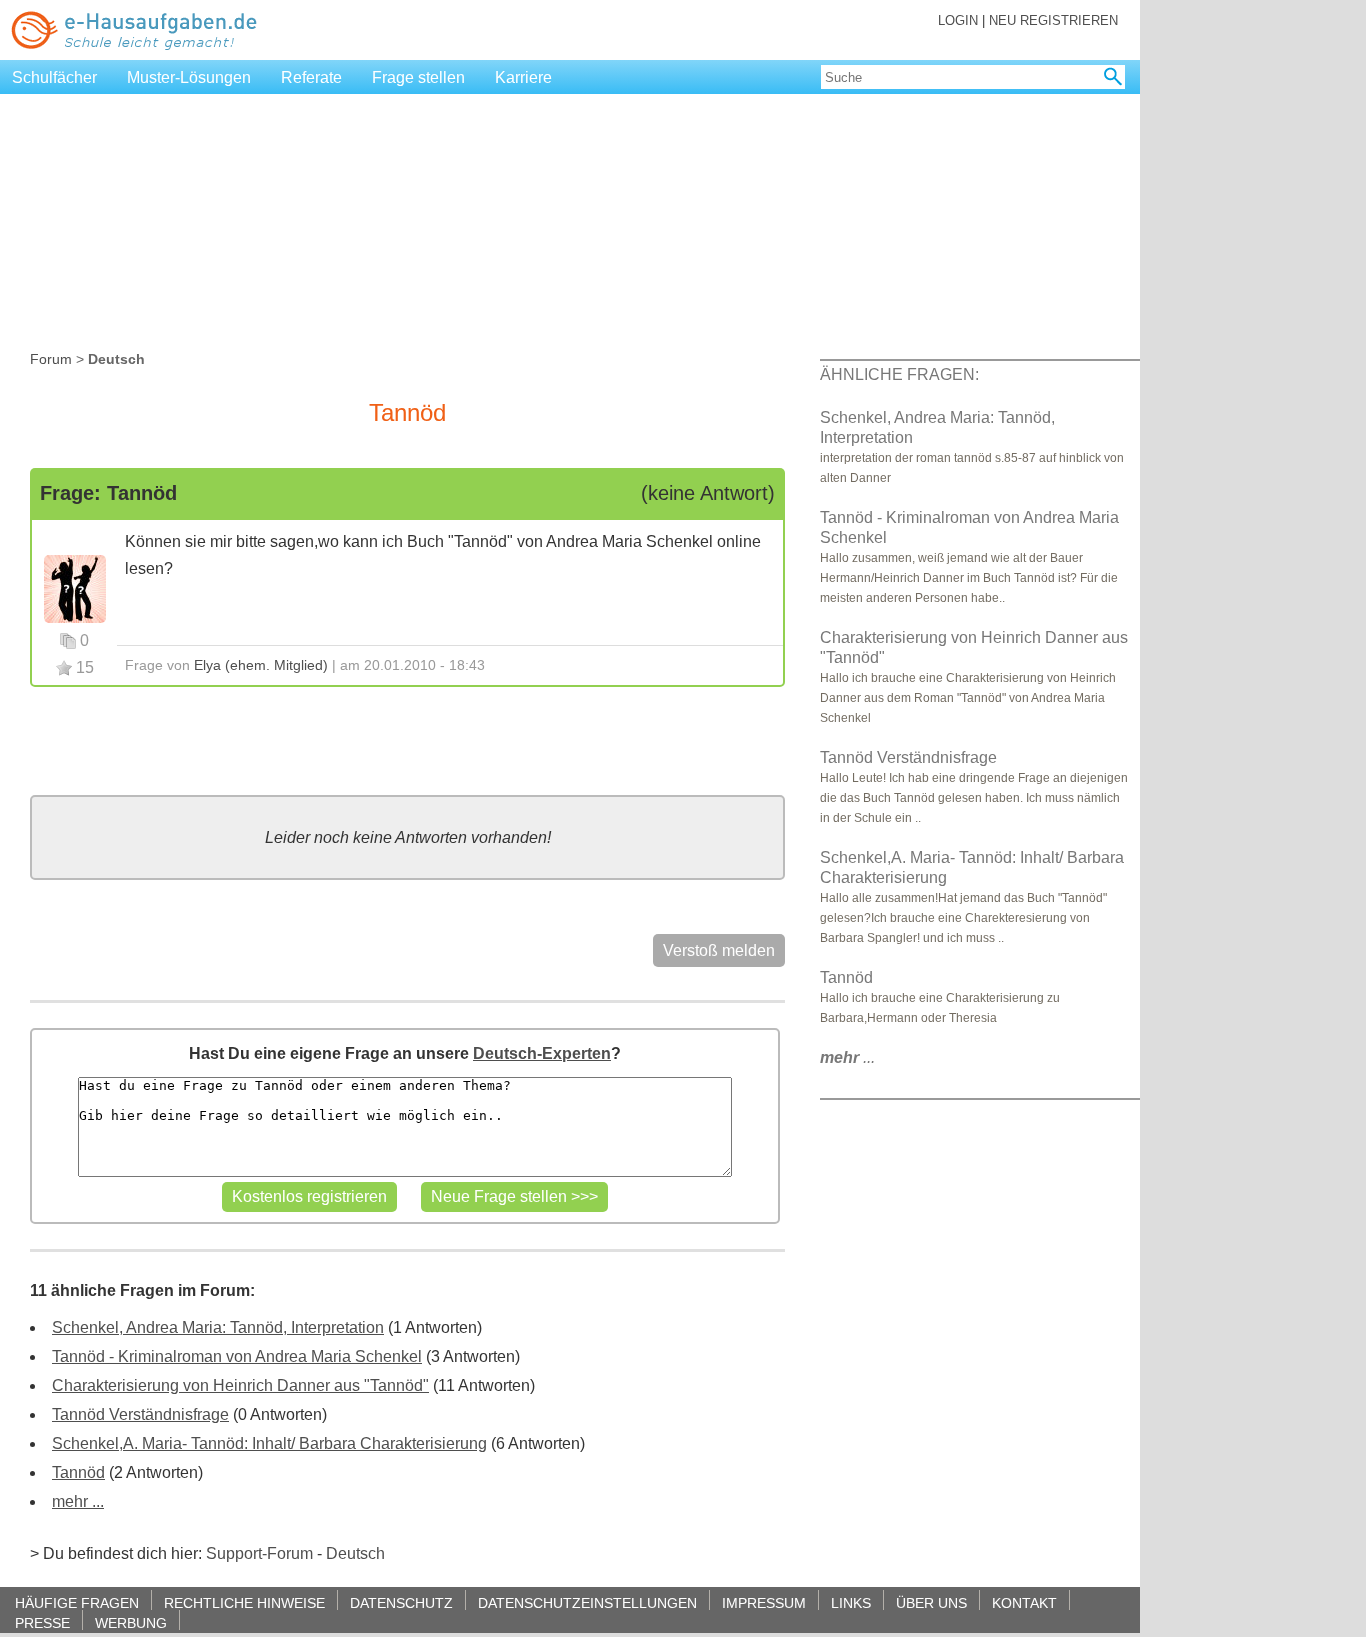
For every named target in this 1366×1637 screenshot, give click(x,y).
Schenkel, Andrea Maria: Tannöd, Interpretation (218, 1327)
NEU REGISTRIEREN (1053, 20)
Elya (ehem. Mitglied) (261, 665)
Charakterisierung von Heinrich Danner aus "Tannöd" (240, 1385)
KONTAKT (1024, 1602)
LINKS (851, 1602)
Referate (311, 77)
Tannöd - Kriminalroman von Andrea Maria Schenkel (237, 1356)
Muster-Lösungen (189, 77)
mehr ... (78, 1501)
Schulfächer (54, 77)
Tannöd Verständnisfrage (140, 1414)
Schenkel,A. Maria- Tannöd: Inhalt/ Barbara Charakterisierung (269, 1443)
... (847, 1057)
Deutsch (355, 1553)
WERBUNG (131, 1622)
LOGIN (958, 20)
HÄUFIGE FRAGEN (77, 1602)
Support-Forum (259, 1553)
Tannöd (78, 1472)
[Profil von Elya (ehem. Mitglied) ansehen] (75, 587)
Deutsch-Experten (542, 1053)
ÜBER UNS (931, 1602)
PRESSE (42, 1622)
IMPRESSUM (764, 1602)
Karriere (523, 77)
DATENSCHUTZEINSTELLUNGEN (587, 1602)
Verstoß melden (719, 950)
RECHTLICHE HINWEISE (244, 1602)
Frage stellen (418, 77)
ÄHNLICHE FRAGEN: (899, 374)
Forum (51, 359)
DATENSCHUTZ (401, 1602)
